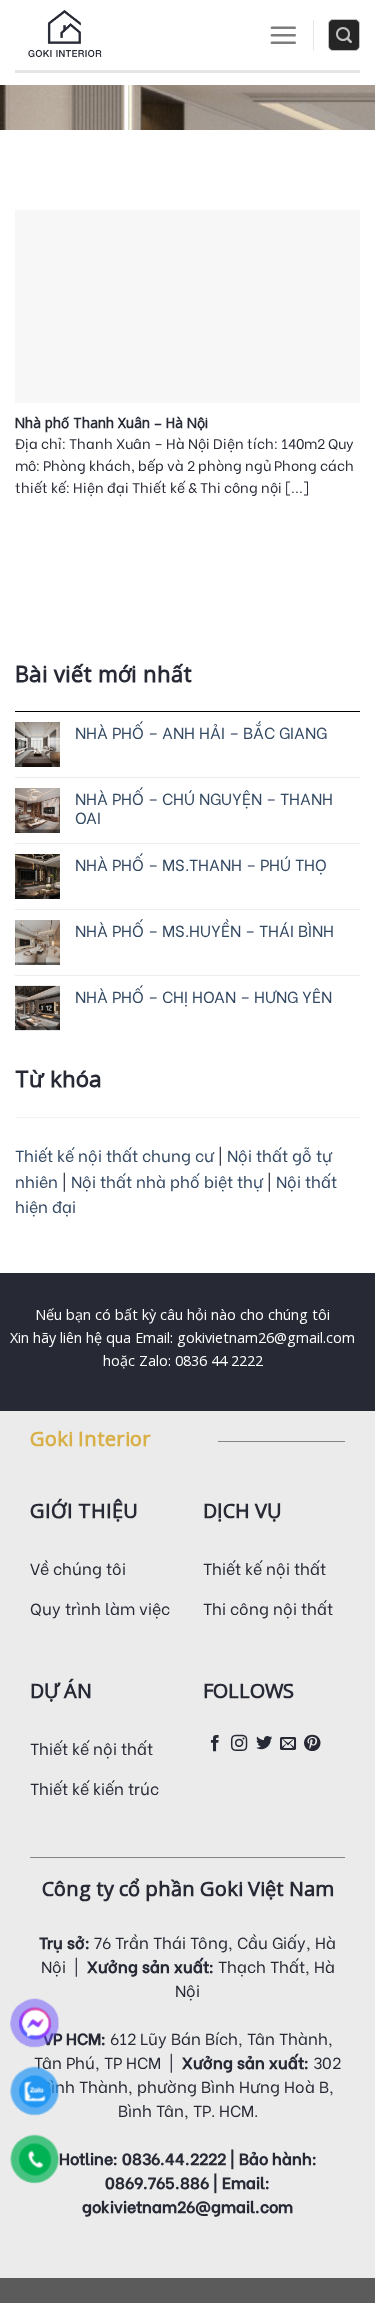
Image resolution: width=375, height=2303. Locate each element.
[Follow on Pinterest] (312, 1744)
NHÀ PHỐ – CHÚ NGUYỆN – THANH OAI (204, 807)
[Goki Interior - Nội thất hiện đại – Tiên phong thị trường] (65, 35)
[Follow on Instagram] (239, 1744)
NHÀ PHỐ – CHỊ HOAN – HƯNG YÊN (203, 995)
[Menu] (283, 35)
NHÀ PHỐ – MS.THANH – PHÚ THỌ (201, 863)
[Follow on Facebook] (215, 1744)
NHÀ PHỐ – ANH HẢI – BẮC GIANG (201, 731)
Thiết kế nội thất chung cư (114, 1154)
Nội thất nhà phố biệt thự (169, 1180)
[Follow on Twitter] (264, 1744)
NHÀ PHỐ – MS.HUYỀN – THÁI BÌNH (204, 929)
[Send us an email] (288, 1744)
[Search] (344, 35)
